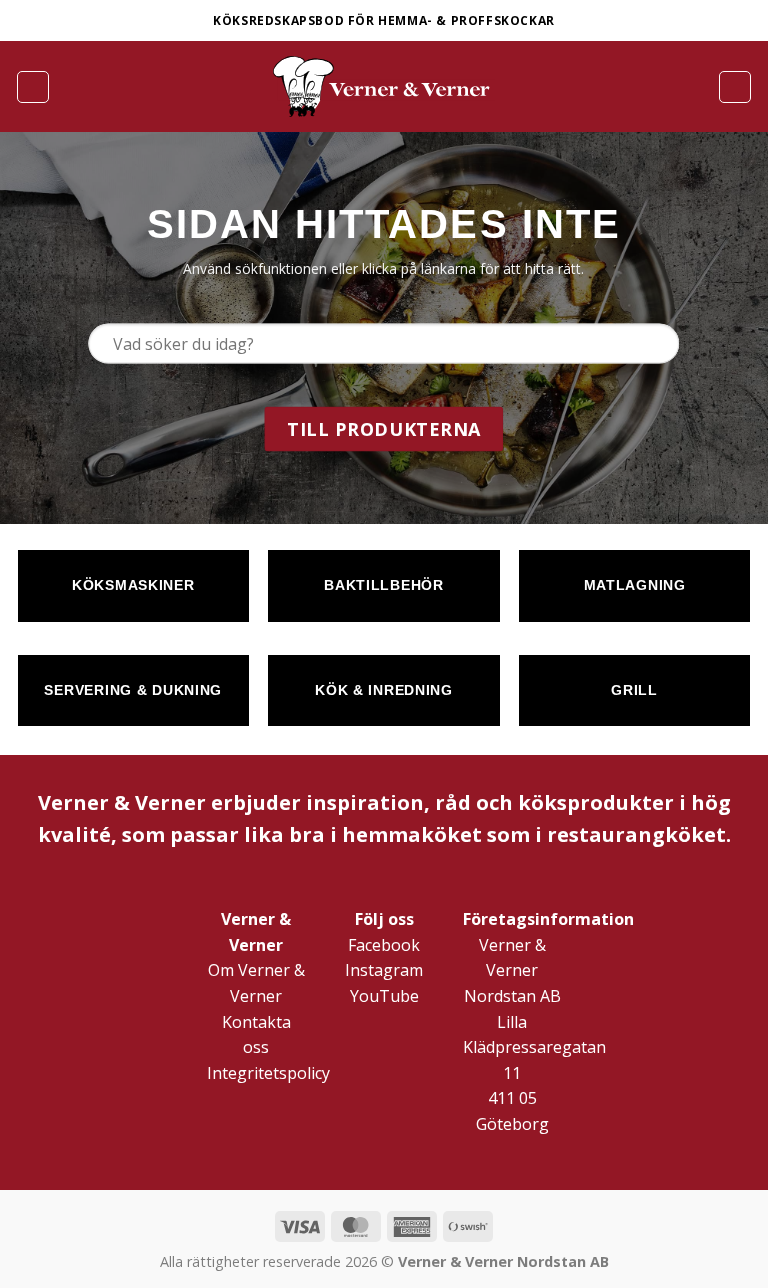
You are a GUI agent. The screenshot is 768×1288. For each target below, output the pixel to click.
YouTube (384, 996)
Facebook (384, 945)
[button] (33, 87)
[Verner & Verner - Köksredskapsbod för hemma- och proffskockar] (384, 86)
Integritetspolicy (268, 1073)
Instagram (384, 970)
